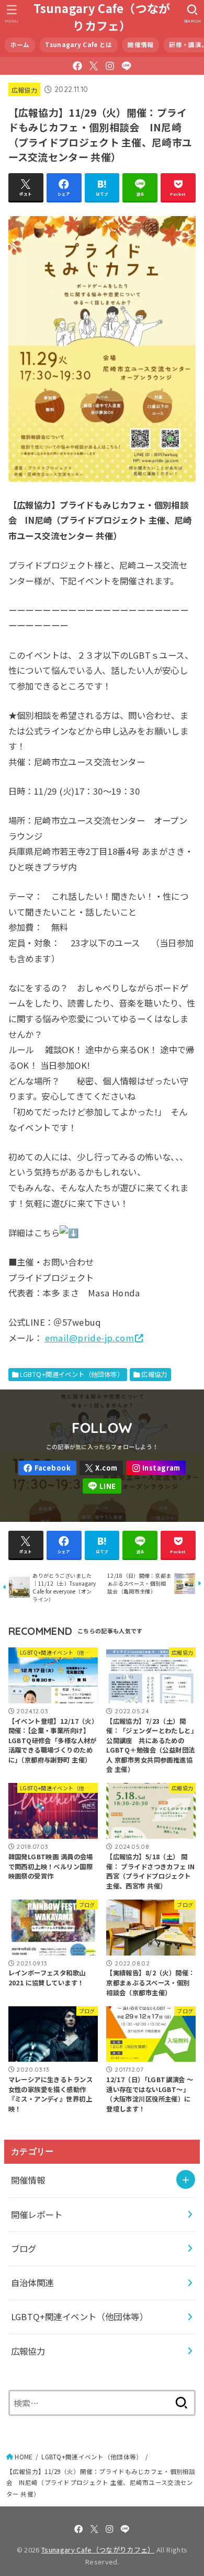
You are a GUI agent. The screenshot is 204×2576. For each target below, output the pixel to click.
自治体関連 (32, 2283)
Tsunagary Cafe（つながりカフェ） (102, 17)
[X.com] (94, 66)
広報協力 (24, 90)
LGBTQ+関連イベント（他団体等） (72, 1374)
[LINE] (126, 66)
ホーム (20, 44)
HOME (24, 2457)
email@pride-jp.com (89, 1338)
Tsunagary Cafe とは (78, 44)
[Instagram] (110, 66)
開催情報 (140, 44)
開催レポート (37, 2215)
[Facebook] (77, 66)
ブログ (24, 2249)
